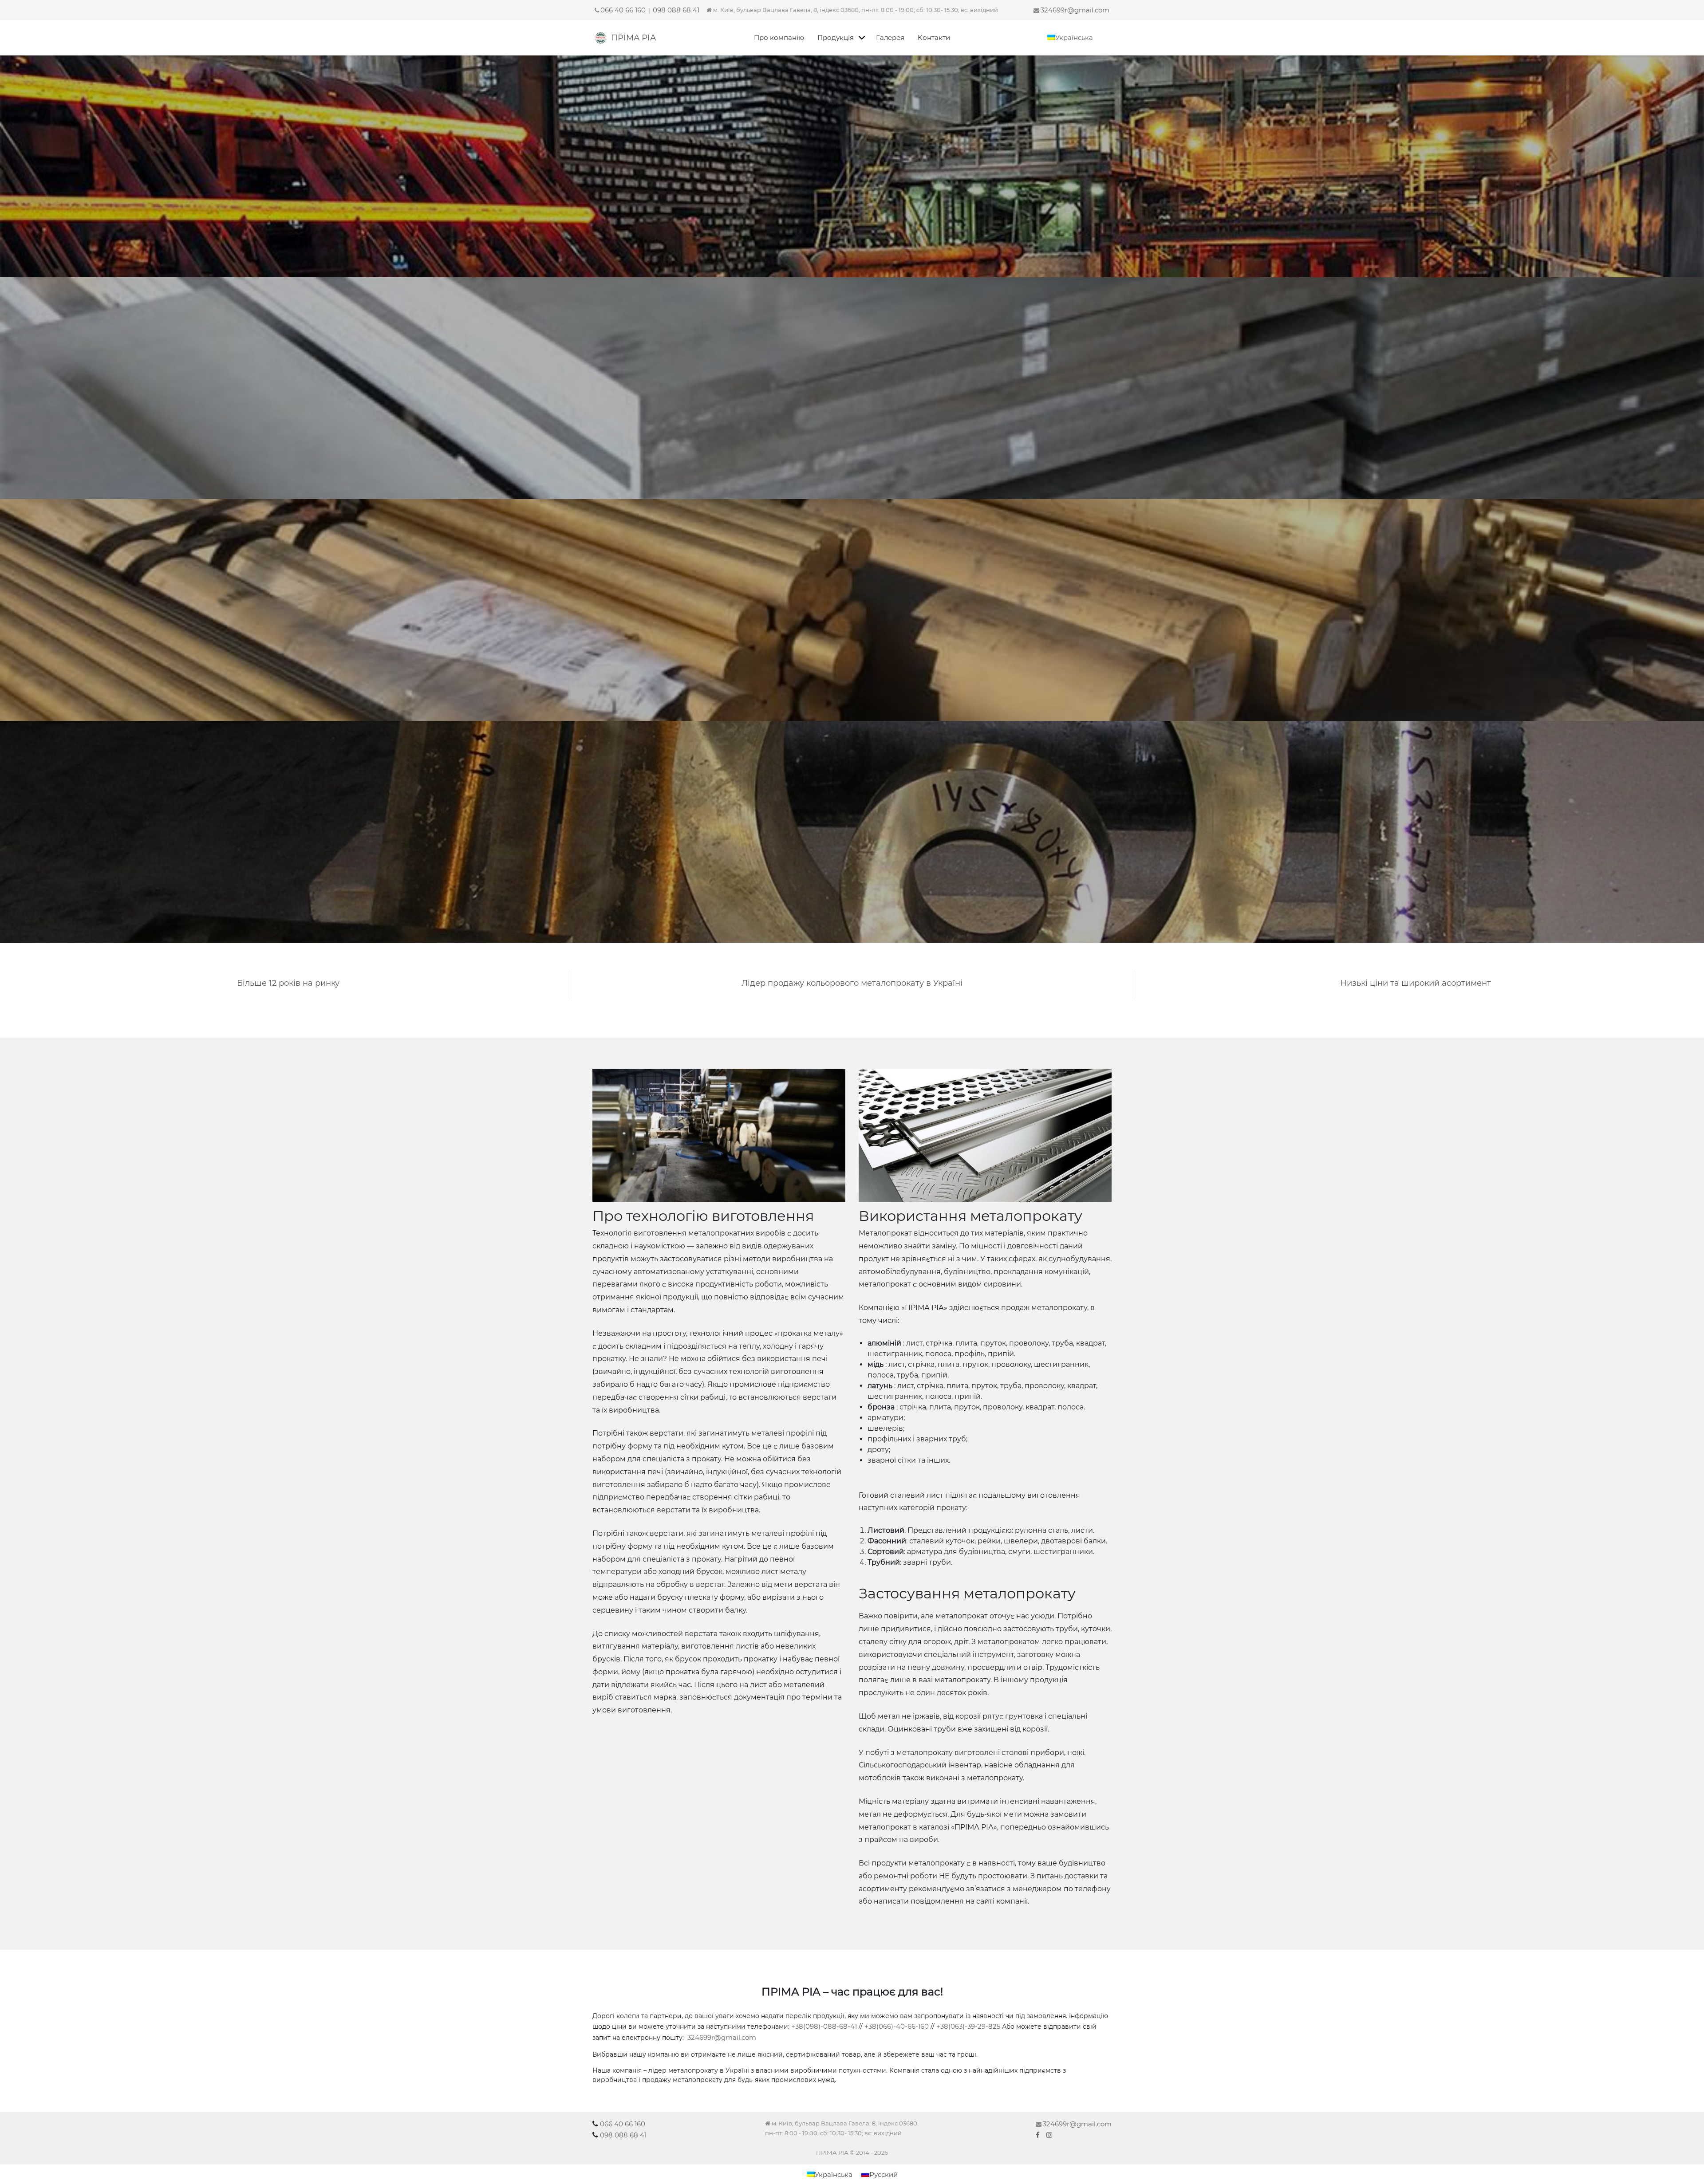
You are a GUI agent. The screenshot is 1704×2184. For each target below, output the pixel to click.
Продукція (836, 37)
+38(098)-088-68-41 (824, 2026)
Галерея (890, 37)
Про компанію (779, 37)
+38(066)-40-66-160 (897, 2026)
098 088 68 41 (676, 10)
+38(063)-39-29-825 (968, 2026)
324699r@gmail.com (1075, 10)
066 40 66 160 (623, 10)
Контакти (934, 37)
